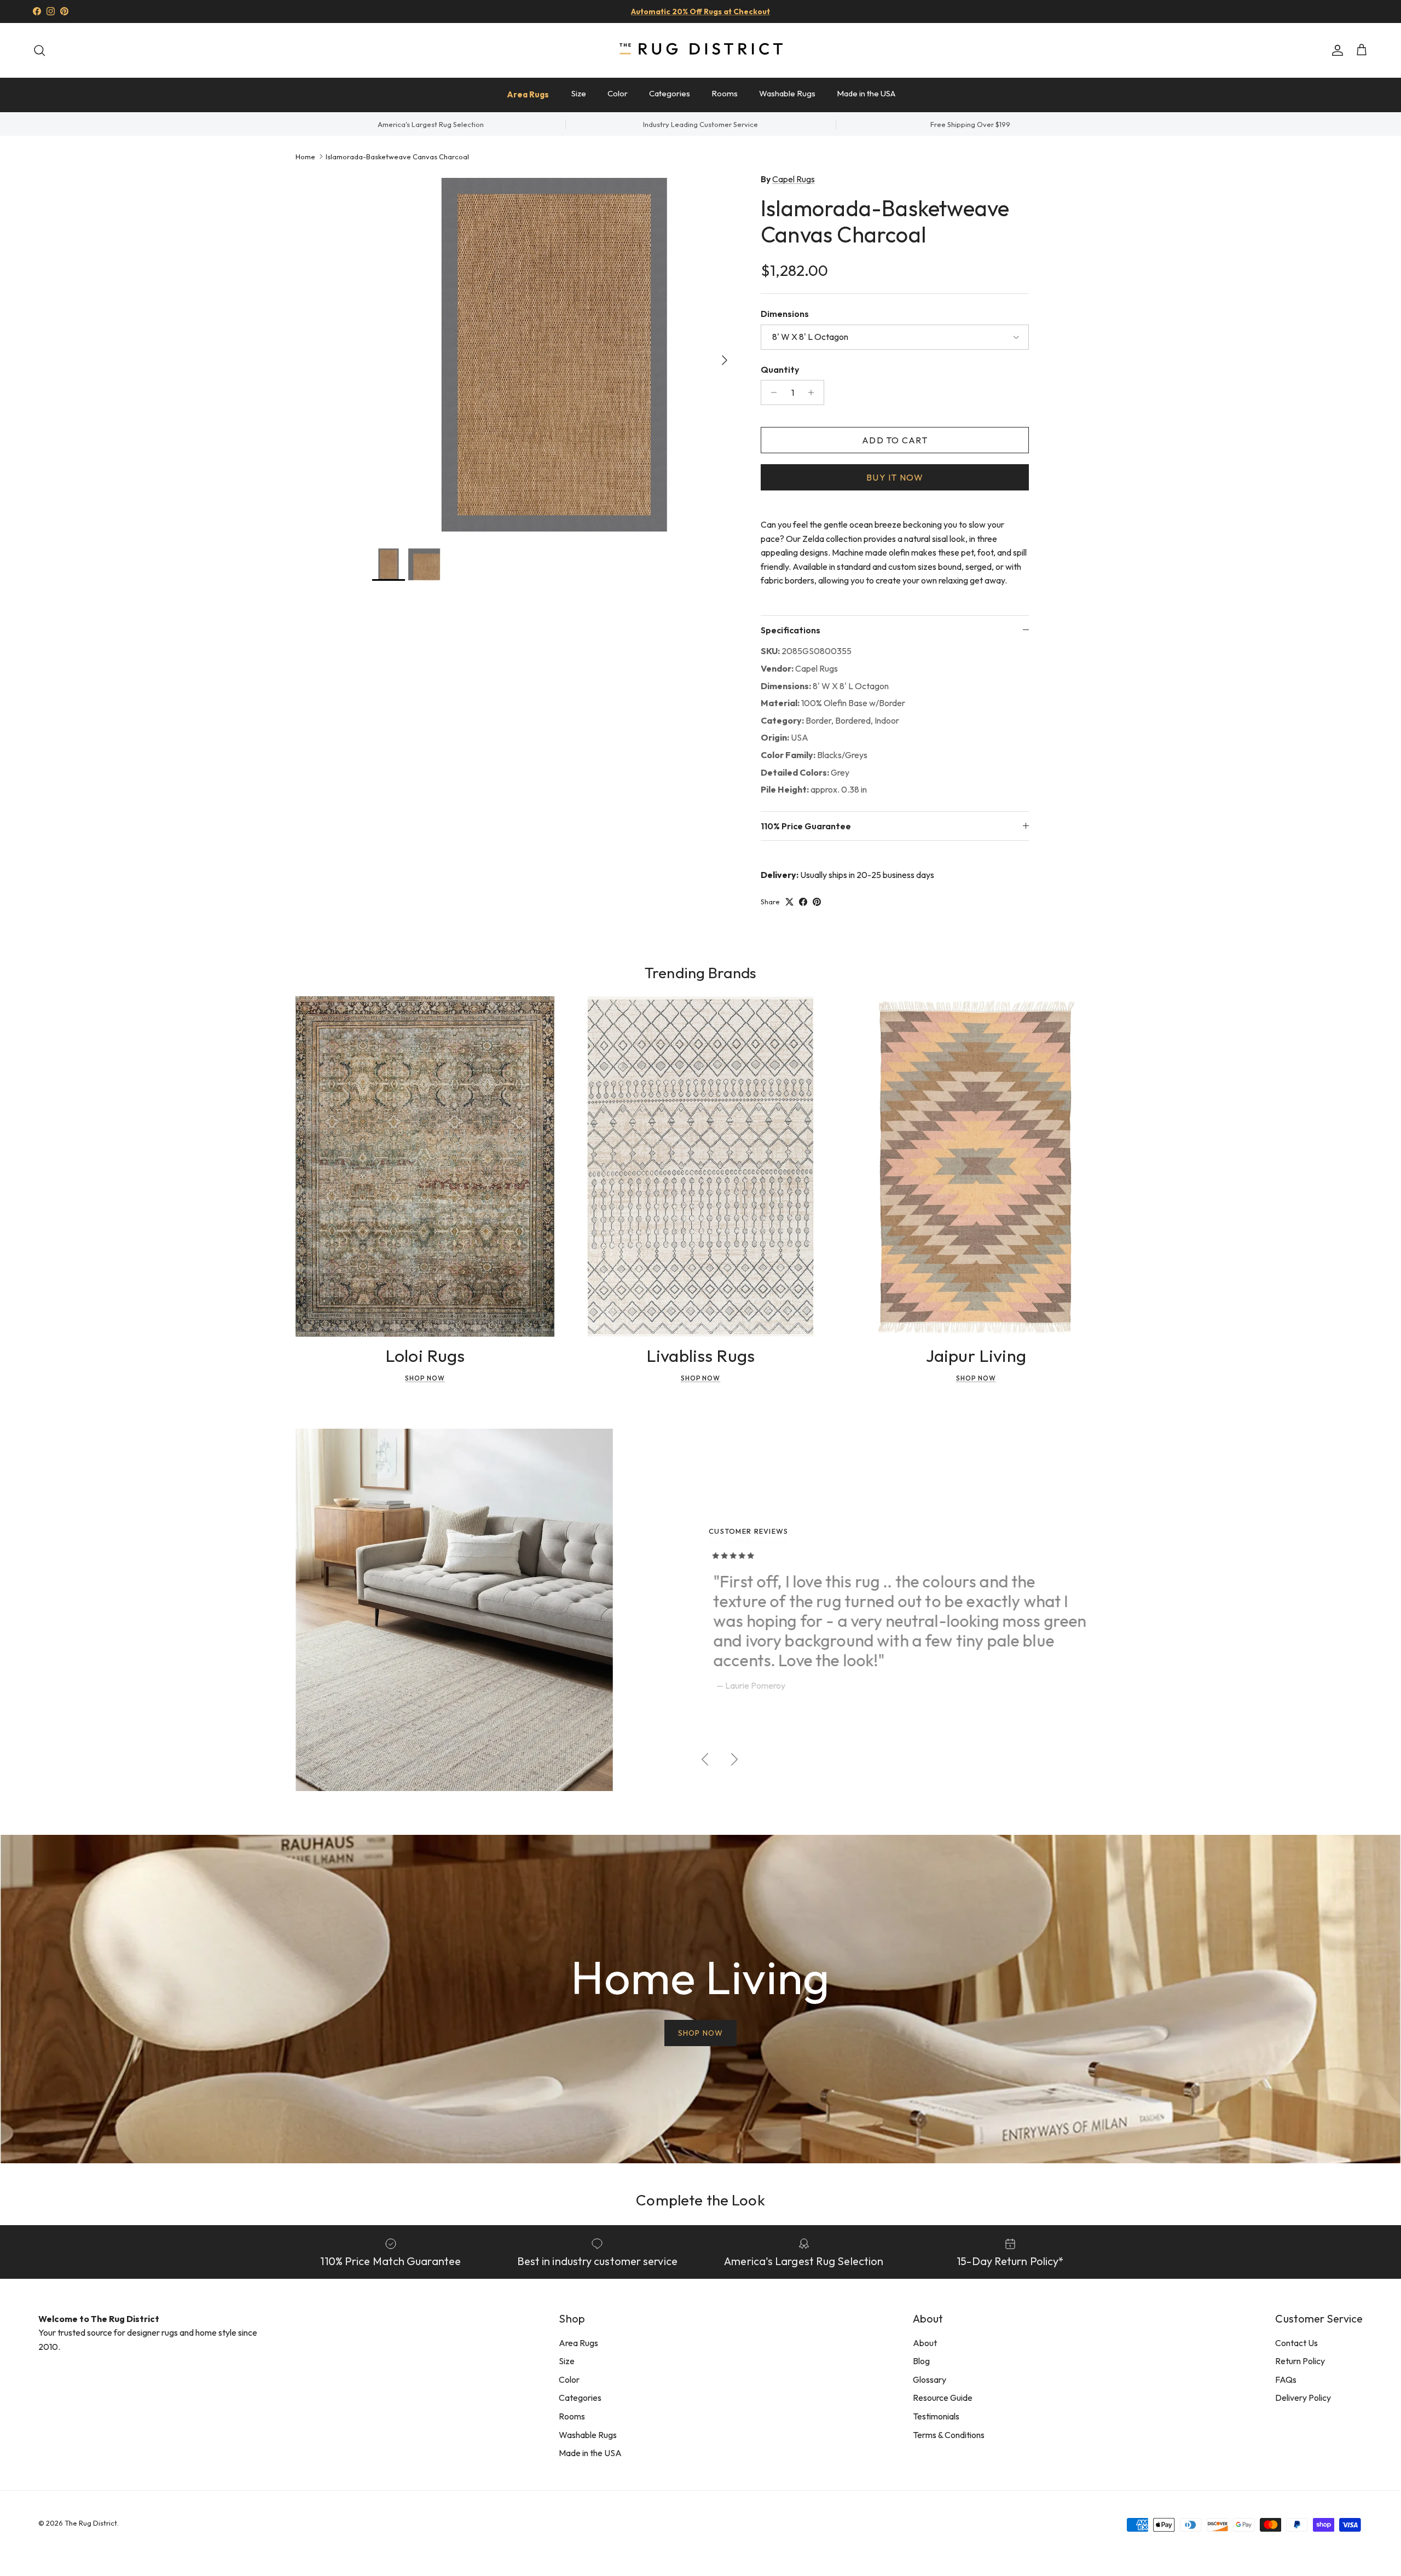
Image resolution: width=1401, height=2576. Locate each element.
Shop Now (425, 1378)
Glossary (930, 2379)
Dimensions (785, 314)
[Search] (39, 50)
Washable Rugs (787, 93)
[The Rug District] (700, 50)
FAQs (1286, 2379)
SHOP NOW (700, 2033)
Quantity (780, 369)
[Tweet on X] (789, 902)
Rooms (725, 93)
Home (305, 156)
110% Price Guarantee (806, 826)
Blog (921, 2361)
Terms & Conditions (949, 2435)
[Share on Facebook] (803, 902)
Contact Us (1296, 2343)
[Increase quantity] (814, 392)
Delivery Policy (1303, 2398)
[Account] (1335, 50)
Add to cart (895, 440)
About (925, 2343)
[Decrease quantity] (771, 392)
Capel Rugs (794, 179)
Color (618, 93)
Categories (670, 93)
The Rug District (91, 2523)
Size (579, 93)
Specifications (791, 630)
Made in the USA (866, 93)
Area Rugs (528, 94)
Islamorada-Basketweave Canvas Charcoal (397, 156)
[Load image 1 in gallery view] (554, 355)
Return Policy (1300, 2361)
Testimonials (936, 2416)
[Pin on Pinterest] (817, 902)
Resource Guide (943, 2398)
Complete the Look (700, 2200)
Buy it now (895, 477)
